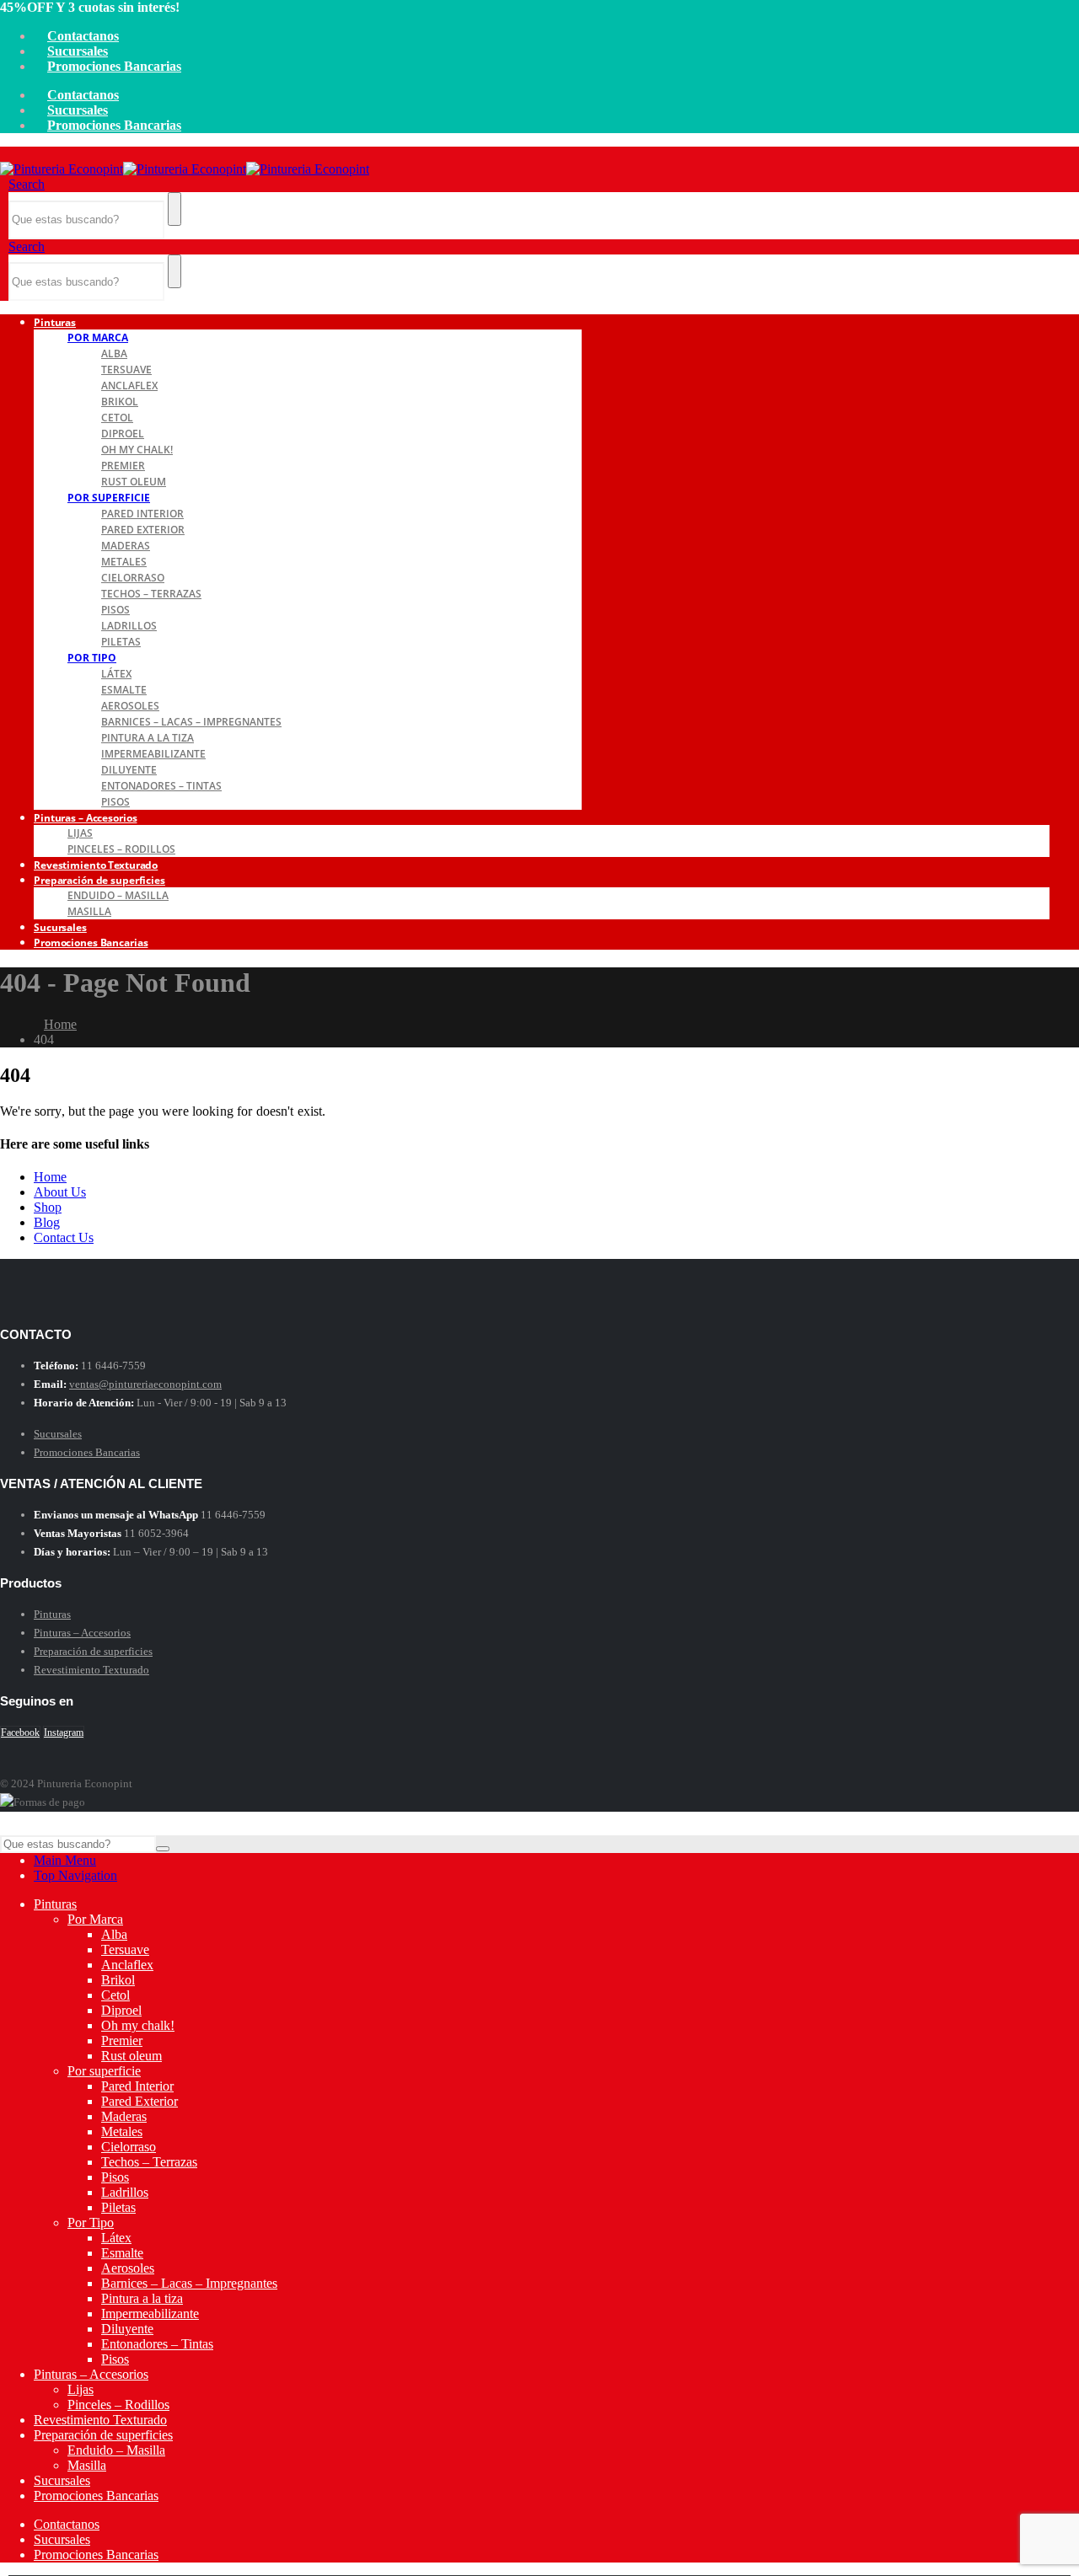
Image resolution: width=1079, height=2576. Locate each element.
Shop (48, 1207)
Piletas (121, 642)
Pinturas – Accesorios (85, 818)
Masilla (89, 911)
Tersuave (126, 370)
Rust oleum (134, 482)
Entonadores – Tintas (161, 786)
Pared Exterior (143, 530)
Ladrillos (129, 626)
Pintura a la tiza (148, 738)
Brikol (120, 402)
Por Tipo (92, 658)
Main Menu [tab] (65, 1860)
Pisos (115, 610)
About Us (60, 1192)
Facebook (20, 1733)
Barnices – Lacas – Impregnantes (191, 722)
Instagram (64, 1733)
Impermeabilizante (153, 754)
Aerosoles (130, 706)
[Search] (174, 209)
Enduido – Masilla (118, 895)
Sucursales (78, 51)
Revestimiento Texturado (91, 1670)
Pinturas (55, 322)
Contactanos (83, 36)
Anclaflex (129, 386)
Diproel (123, 434)
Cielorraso (133, 578)
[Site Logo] (185, 169)
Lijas (80, 833)
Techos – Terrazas (151, 594)
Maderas (126, 546)
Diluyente (129, 770)
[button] (27, 184)
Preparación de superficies (99, 880)
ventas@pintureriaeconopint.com (145, 1384)
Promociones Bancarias (114, 66)
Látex (116, 674)
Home (50, 1177)
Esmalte (124, 690)
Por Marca (98, 337)
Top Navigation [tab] (75, 1875)
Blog (47, 1222)
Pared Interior (142, 514)
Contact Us (64, 1237)
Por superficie (109, 498)
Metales (124, 562)
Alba (114, 353)
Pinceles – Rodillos (118, 2405)
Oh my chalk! (137, 450)
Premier (123, 466)
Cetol (117, 418)
